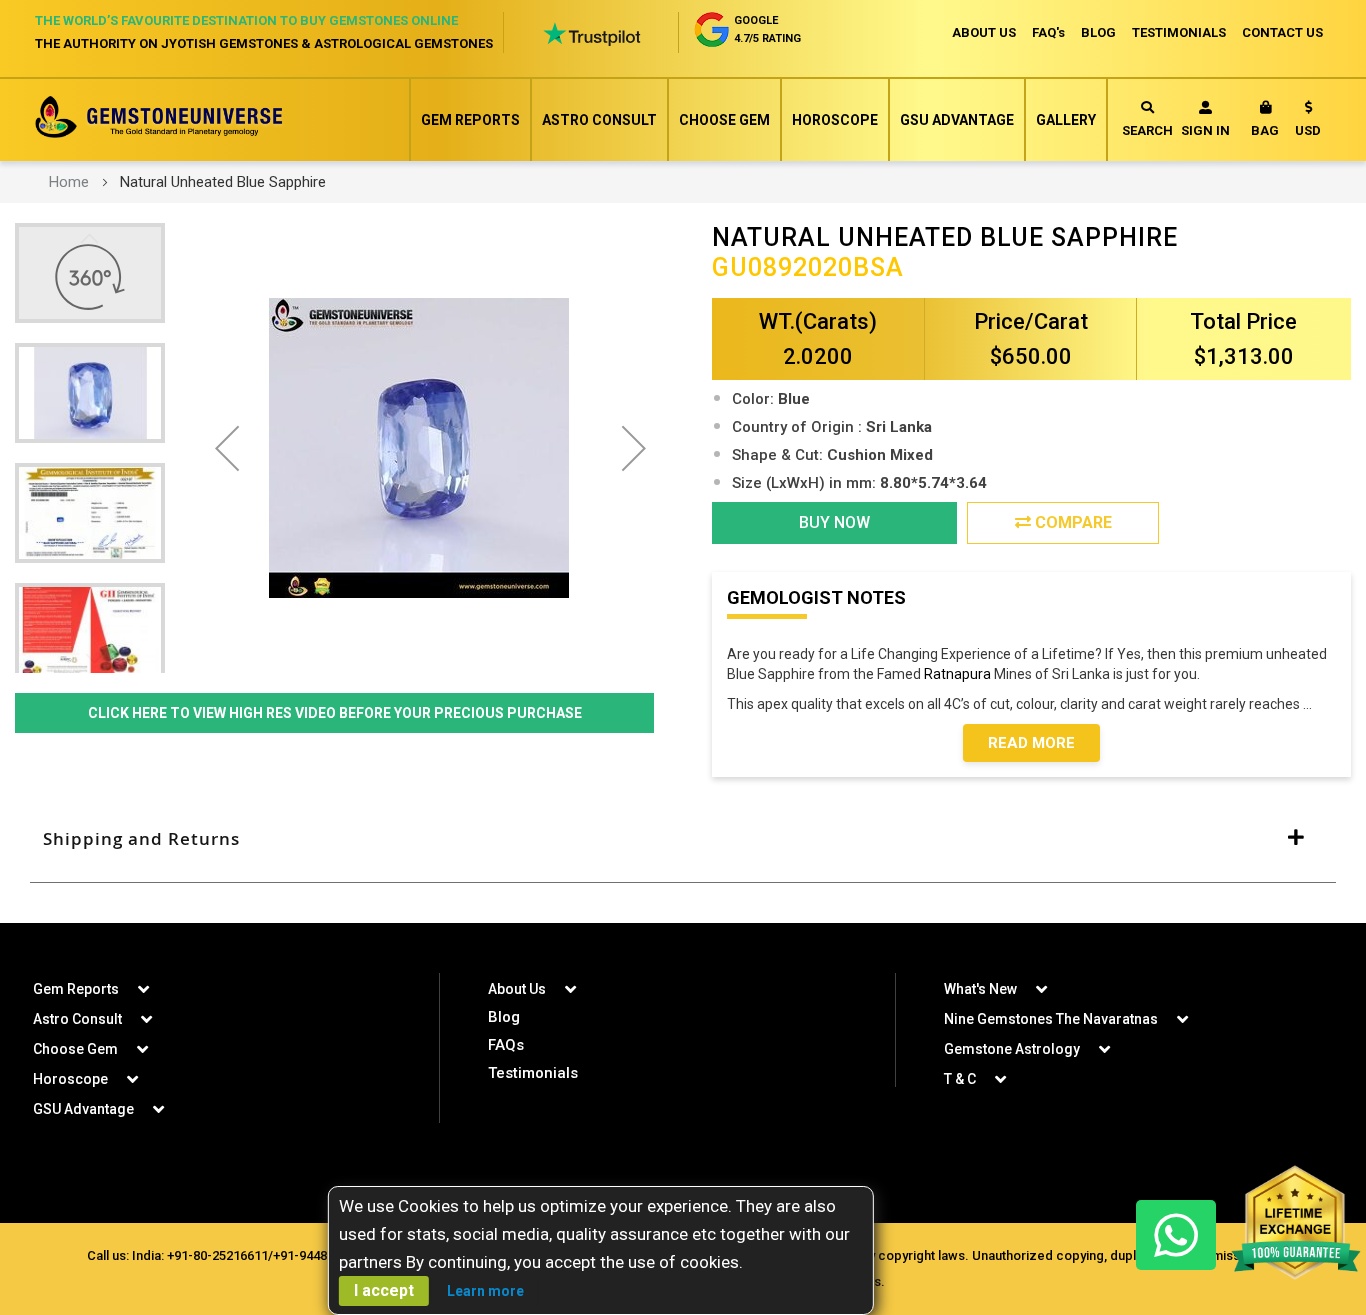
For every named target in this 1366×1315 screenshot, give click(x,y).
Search (1147, 130)
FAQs (506, 1045)
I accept (384, 1290)
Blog (504, 1017)
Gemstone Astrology (1012, 1049)
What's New (980, 989)
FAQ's (1048, 32)
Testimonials (533, 1073)
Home (69, 182)
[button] (1308, 123)
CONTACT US (1282, 32)
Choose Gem (724, 120)
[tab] (683, 840)
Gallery (1066, 120)
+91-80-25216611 (217, 1255)
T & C (960, 1079)
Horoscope (835, 120)
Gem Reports (470, 120)
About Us (517, 989)
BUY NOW (834, 522)
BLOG (1098, 32)
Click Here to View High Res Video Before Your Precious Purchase (335, 713)
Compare (1071, 522)
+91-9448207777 (321, 1255)
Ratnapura (957, 674)
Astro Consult (599, 120)
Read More (1031, 743)
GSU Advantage (957, 120)
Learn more (485, 1291)
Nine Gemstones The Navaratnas (1051, 1019)
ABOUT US (984, 32)
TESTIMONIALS (1179, 32)
